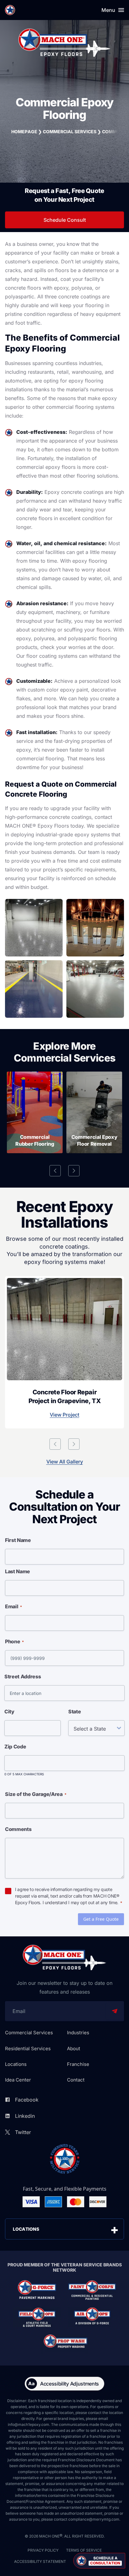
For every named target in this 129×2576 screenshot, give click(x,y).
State (75, 1711)
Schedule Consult (65, 220)
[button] (99, 2561)
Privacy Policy (43, 2550)
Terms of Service (84, 2550)
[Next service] (74, 1171)
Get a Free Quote (101, 1919)
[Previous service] (55, 1171)
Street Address (23, 1676)
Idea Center (18, 2080)
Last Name (18, 1571)
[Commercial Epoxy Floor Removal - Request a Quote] (94, 1112)
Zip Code (15, 1747)
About (74, 2049)
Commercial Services (70, 132)
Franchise (78, 2064)
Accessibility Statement (40, 2561)
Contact (76, 2080)
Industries (78, 2033)
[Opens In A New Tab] (37, 2290)
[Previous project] (55, 1444)
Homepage (24, 132)
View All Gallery (65, 1462)
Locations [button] (26, 2229)
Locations (16, 2064)
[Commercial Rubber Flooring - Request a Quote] (35, 1112)
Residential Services (28, 2049)
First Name (18, 1540)
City (9, 1711)
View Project (64, 1415)
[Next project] (74, 1444)
